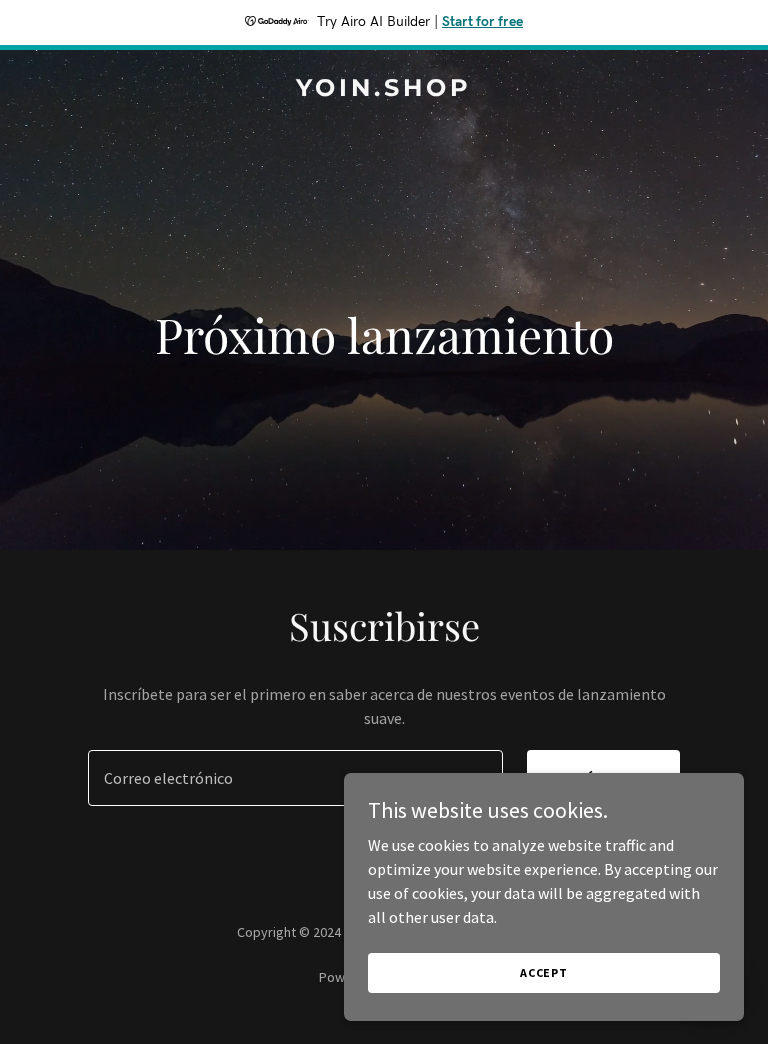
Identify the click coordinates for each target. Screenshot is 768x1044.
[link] (384, 90)
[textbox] (295, 778)
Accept (544, 972)
